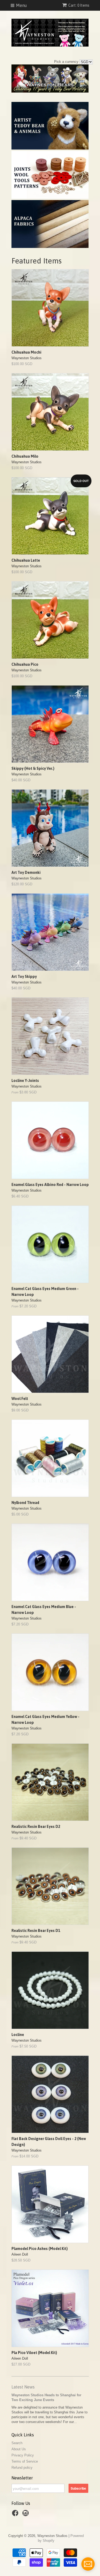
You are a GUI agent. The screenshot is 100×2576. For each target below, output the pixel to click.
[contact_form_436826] (88, 2564)
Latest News (23, 2387)
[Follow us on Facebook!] (16, 2515)
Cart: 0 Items (79, 5)
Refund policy (22, 2468)
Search (17, 2443)
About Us (19, 2449)
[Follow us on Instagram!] (26, 2515)
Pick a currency (67, 62)
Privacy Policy (23, 2455)
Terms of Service (25, 2461)
